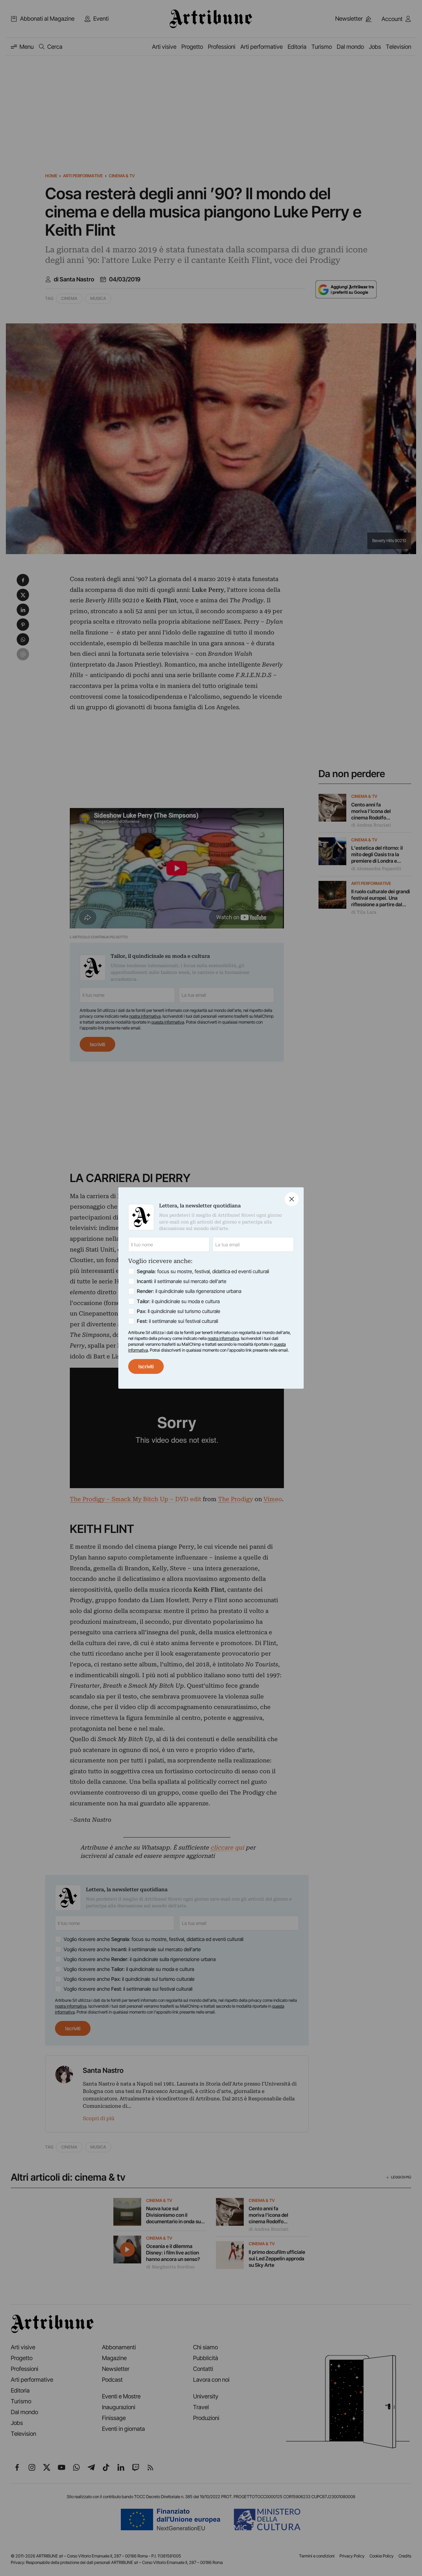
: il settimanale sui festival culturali (177, 1321)
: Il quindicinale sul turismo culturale (179, 1311)
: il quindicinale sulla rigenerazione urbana (189, 1291)
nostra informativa (223, 1338)
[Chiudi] (292, 1199)
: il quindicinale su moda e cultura (178, 1301)
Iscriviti (146, 1366)
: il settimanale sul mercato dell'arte (182, 1281)
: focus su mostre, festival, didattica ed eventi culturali (203, 1271)
